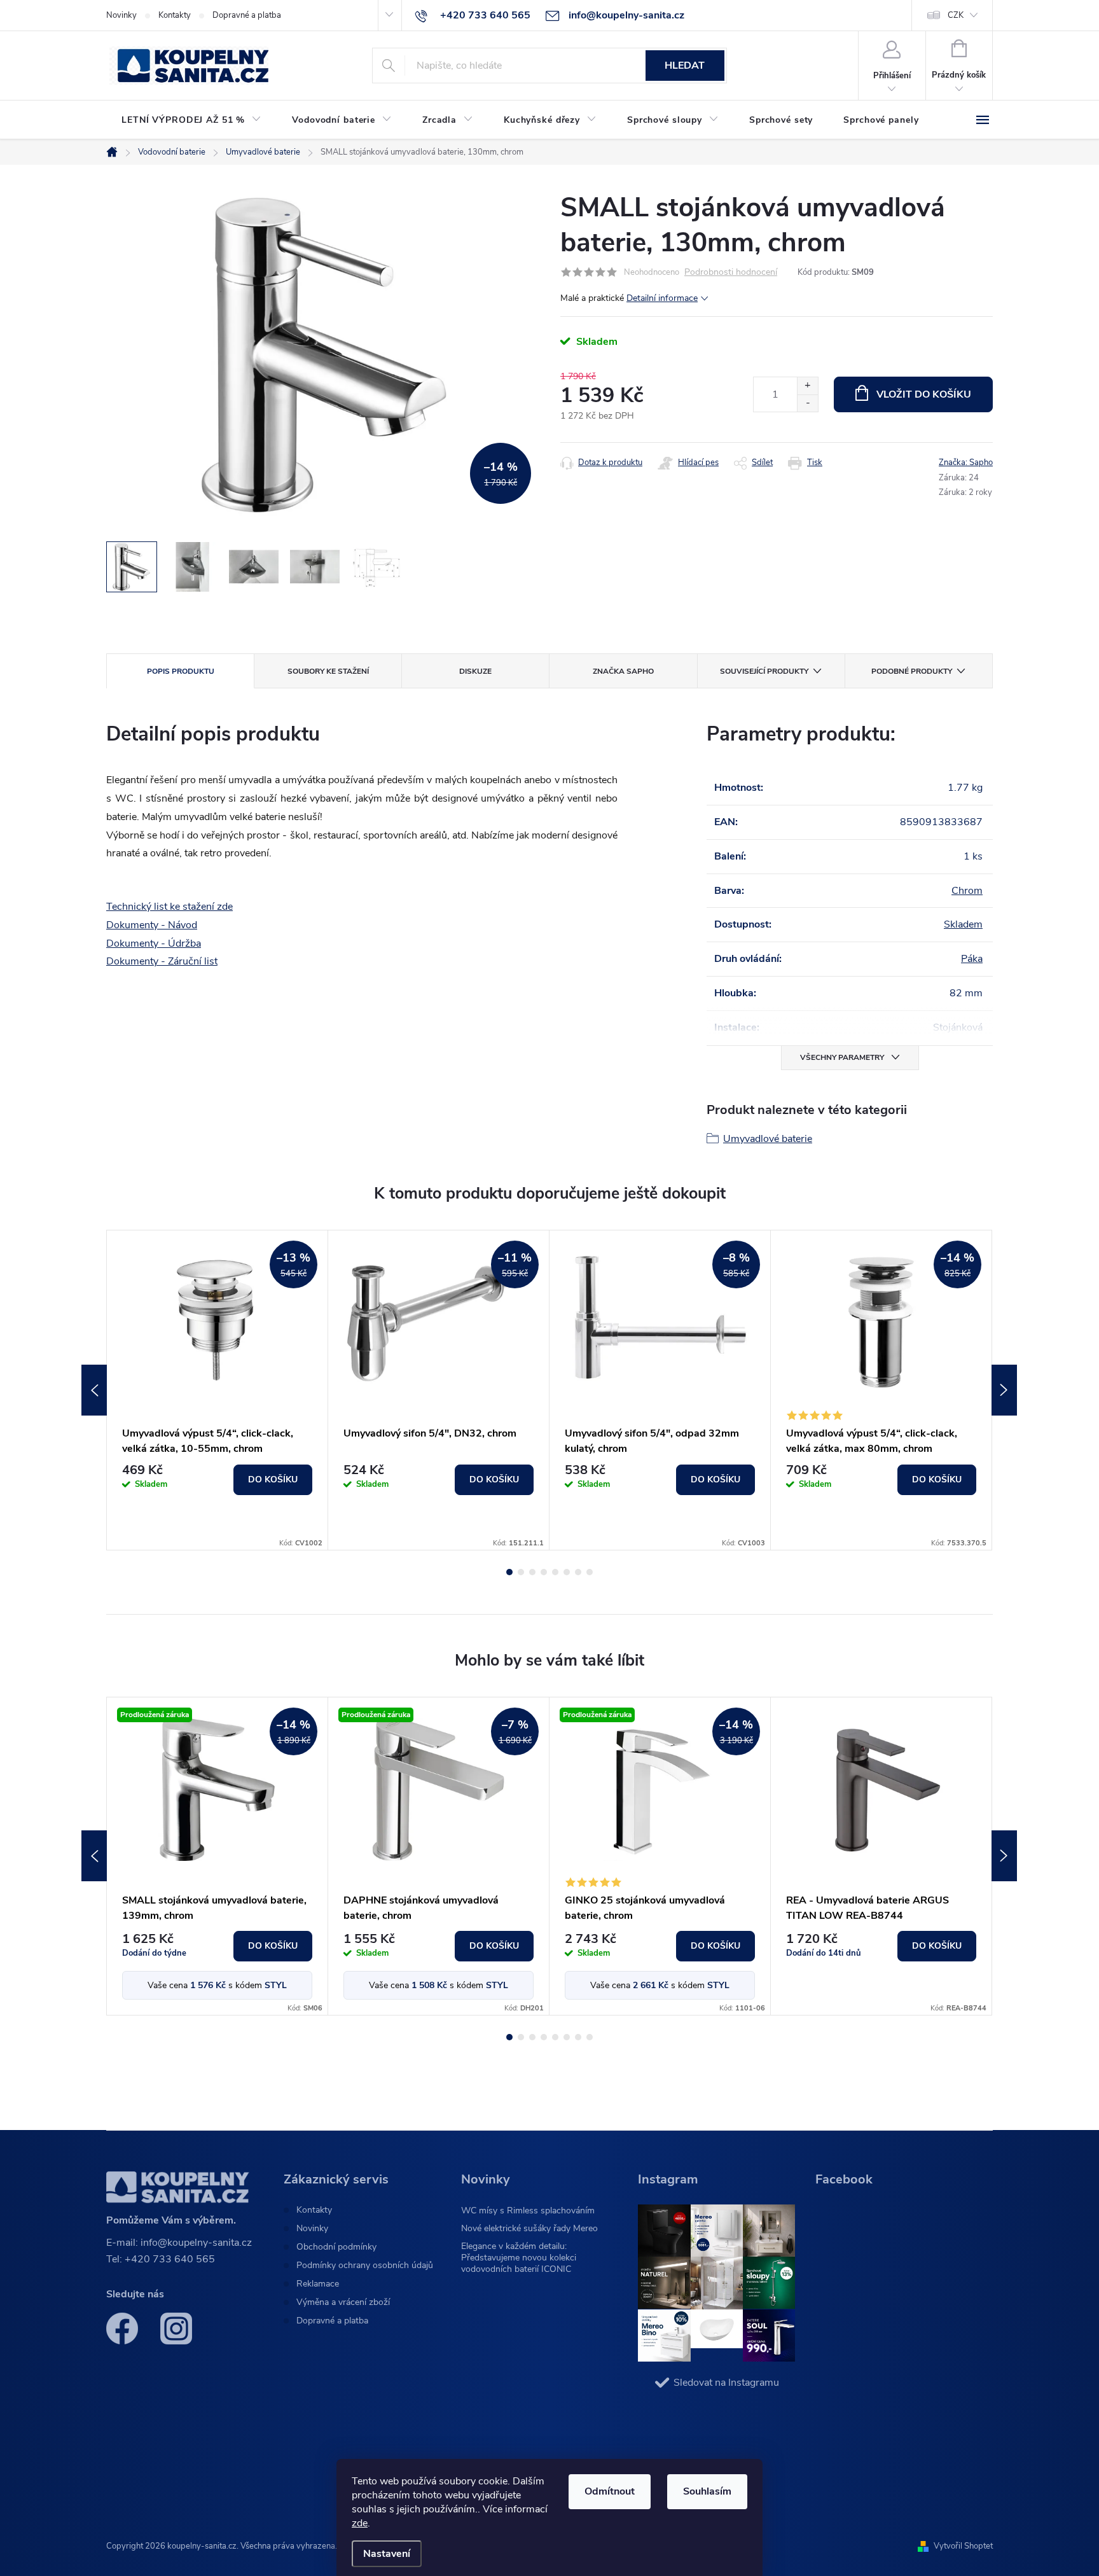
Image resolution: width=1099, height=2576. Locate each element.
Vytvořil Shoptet (963, 2546)
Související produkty (764, 671)
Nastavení (387, 2554)
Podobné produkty (912, 671)
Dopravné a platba (247, 15)
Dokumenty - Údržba (154, 943)
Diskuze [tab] (475, 671)
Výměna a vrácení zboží (343, 2302)
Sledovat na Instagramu (726, 2383)
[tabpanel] (218, 1390)
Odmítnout (610, 2491)
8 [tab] (590, 1572)
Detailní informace (662, 298)
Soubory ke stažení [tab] (328, 671)
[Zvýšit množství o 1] (807, 386)
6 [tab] (567, 1572)
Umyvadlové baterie (768, 1139)
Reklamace (318, 2284)
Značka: (966, 463)
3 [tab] (532, 1572)
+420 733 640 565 (170, 2259)
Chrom (967, 891)
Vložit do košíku (924, 394)
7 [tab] (578, 1572)
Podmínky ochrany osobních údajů (365, 2266)
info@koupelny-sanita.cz (196, 2243)
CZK (956, 15)
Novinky (121, 15)
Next (1004, 1390)
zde (360, 2523)
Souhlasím (707, 2491)
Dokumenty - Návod (152, 925)
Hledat (685, 66)
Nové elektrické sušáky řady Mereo (529, 2228)
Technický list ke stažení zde (169, 907)
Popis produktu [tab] (181, 671)
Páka (972, 959)
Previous (94, 1390)
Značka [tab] (623, 671)
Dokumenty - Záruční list (162, 961)
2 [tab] (521, 1572)
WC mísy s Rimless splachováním (528, 2210)
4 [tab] (544, 1572)
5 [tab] (555, 1572)
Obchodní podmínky (336, 2247)
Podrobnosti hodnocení (731, 273)
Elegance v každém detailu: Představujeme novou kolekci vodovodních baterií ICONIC (519, 2258)
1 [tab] (509, 1572)
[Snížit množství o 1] (807, 403)
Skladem (963, 924)
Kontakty (175, 15)
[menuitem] (191, 120)
